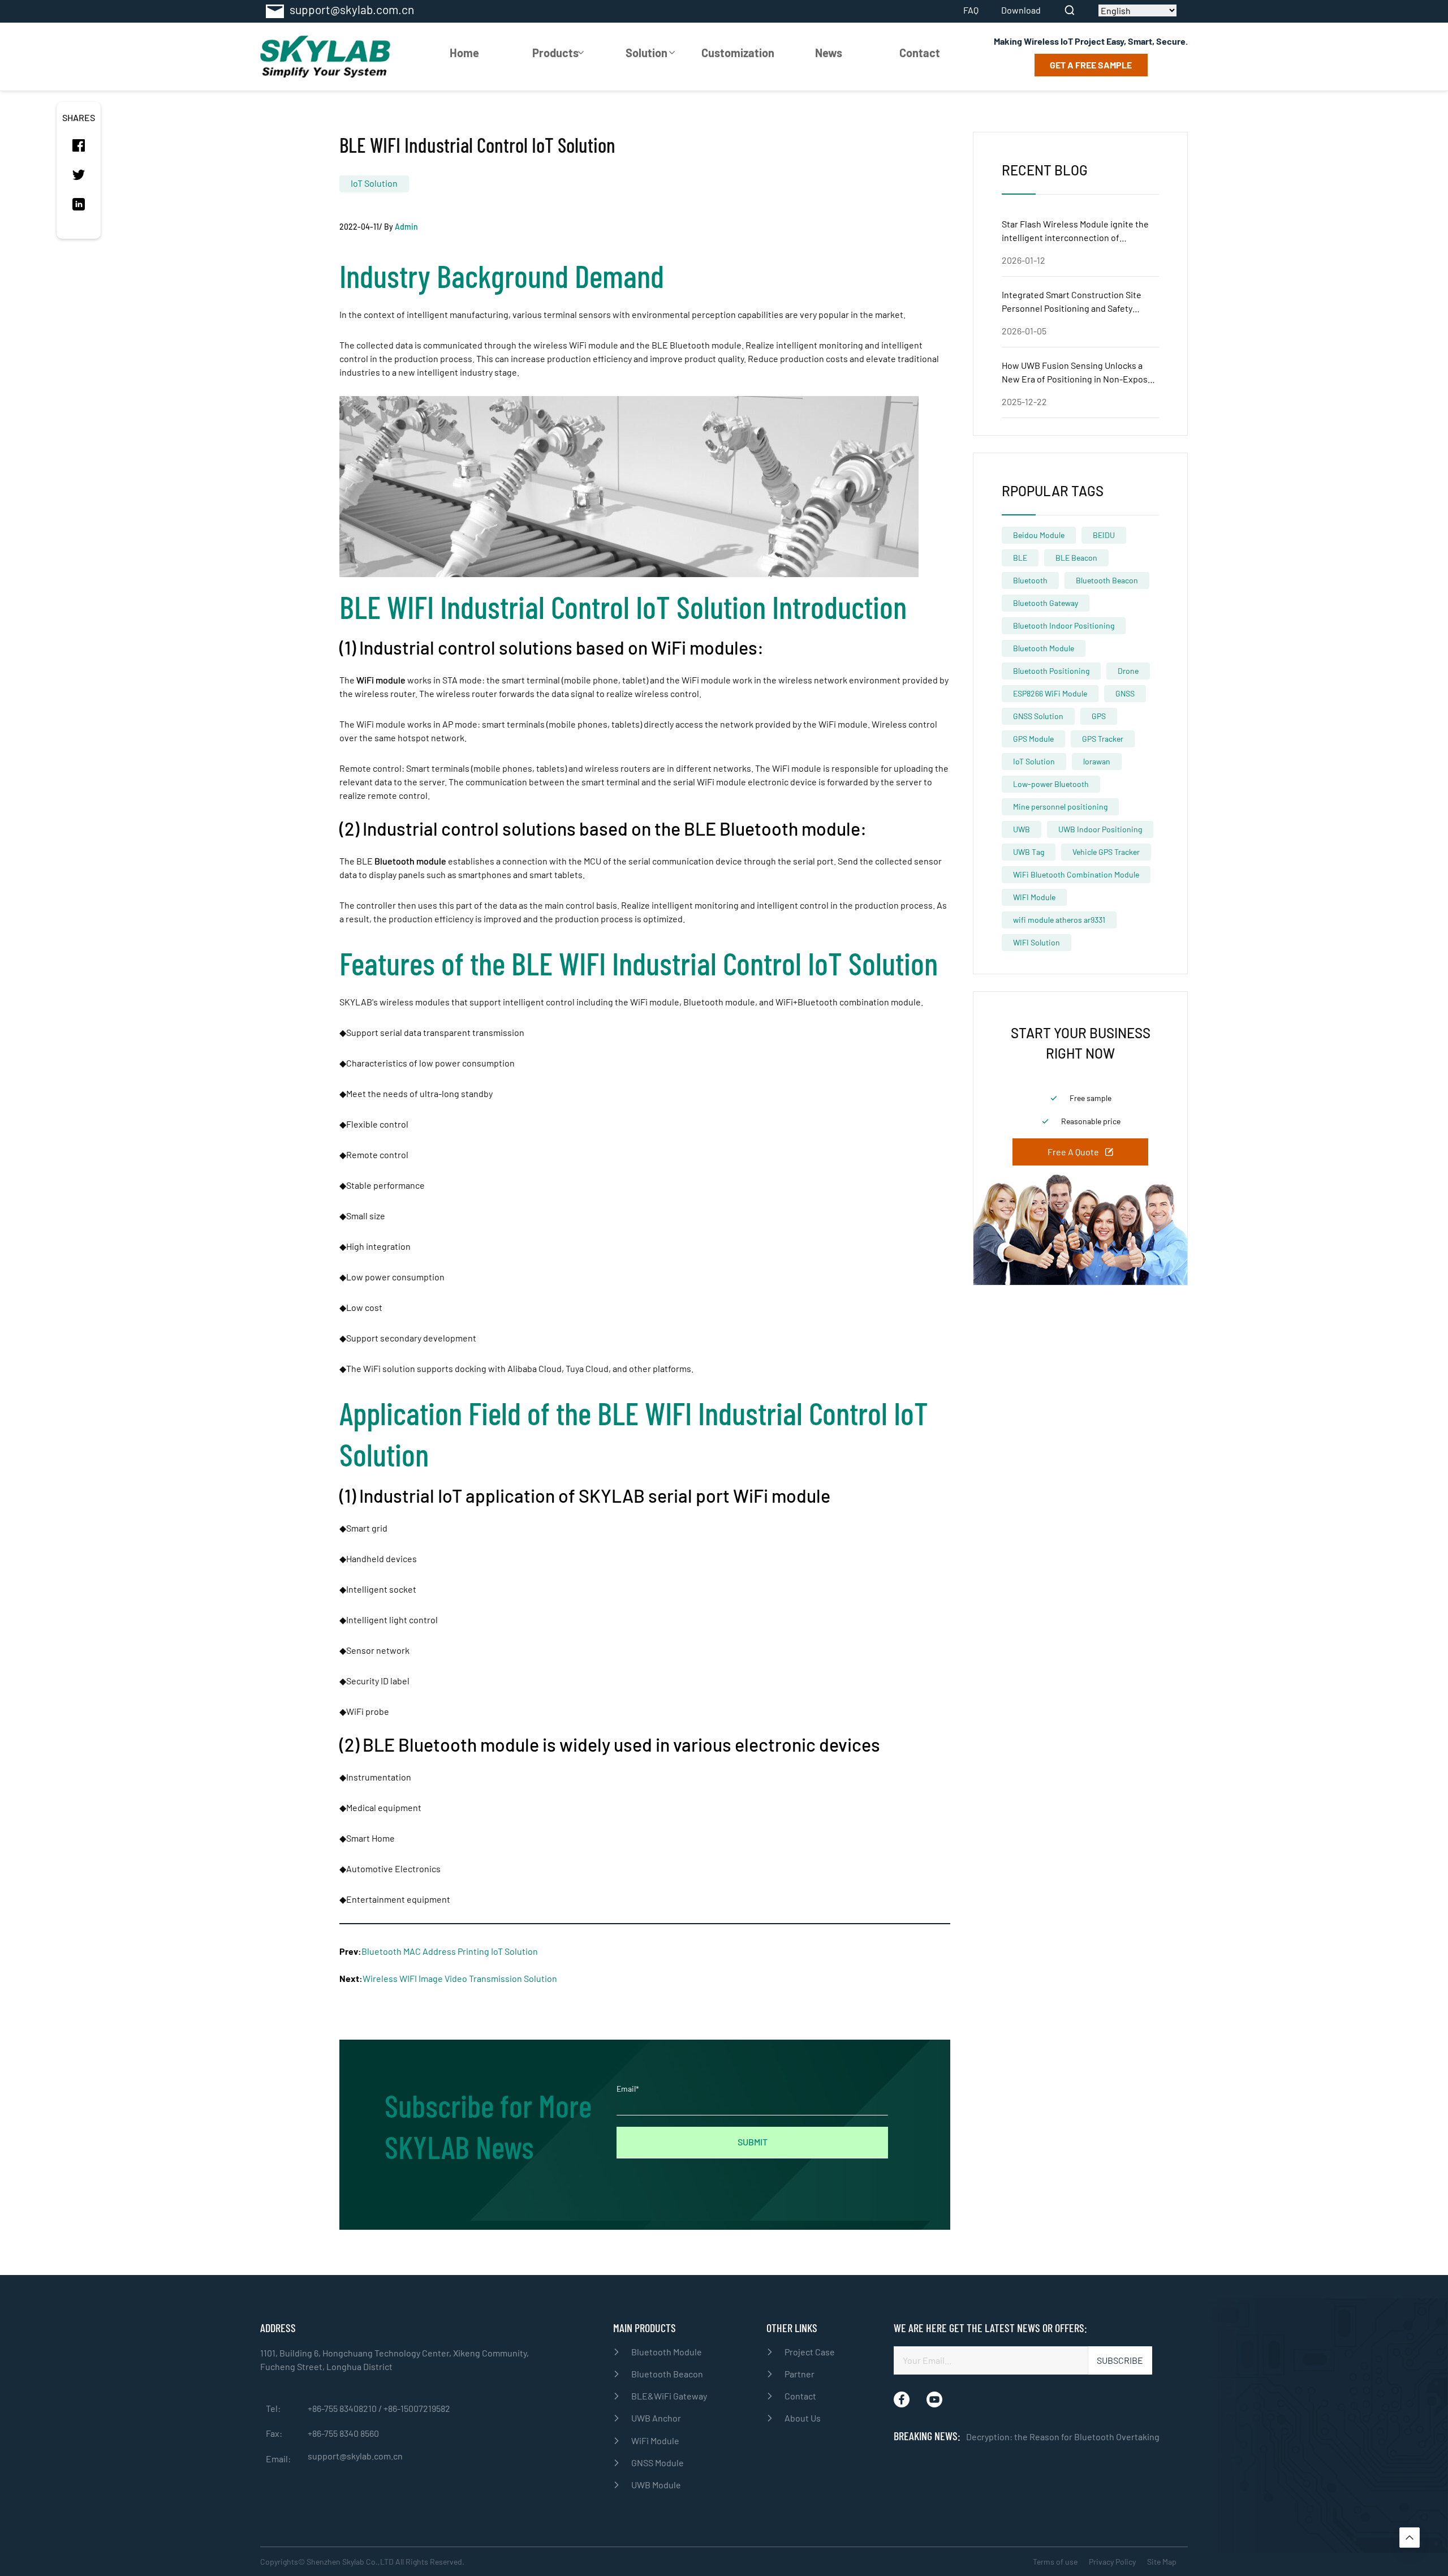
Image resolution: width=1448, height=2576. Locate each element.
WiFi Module (655, 2440)
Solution (647, 53)
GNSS (1125, 693)
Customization (738, 53)
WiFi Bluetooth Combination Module (1076, 874)
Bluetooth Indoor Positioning (1064, 625)
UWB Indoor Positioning (1100, 829)
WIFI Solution (1037, 942)
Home (464, 53)
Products (555, 53)
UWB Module (656, 2485)
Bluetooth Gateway (1046, 603)
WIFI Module (1034, 897)
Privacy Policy (1112, 2562)
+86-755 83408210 (343, 2408)
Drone (1128, 671)
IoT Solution (374, 183)
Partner (800, 2374)
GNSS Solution (1038, 716)
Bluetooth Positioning (1051, 671)
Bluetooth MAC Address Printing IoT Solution (450, 1951)
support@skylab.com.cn (355, 2456)
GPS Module (1033, 739)
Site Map (1162, 2562)
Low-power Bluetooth (1051, 784)
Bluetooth (1030, 580)
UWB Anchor (656, 2418)
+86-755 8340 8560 (343, 2433)
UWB (1022, 829)
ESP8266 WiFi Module (1050, 693)
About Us (803, 2418)
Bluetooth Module (1044, 648)
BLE (1020, 558)
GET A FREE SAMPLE (1091, 65)
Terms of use (1055, 2562)
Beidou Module (1039, 535)
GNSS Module (658, 2463)
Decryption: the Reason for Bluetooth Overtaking (1063, 2437)
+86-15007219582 (417, 2408)
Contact (920, 53)
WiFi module (381, 680)
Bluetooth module (410, 861)
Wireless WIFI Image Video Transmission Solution (460, 1978)
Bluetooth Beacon (1107, 580)
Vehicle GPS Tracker (1106, 852)
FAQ (971, 10)
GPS (1099, 716)
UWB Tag (1029, 852)
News (829, 53)
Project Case (810, 2352)
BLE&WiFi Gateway (669, 2396)
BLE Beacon (1076, 558)
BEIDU (1104, 535)
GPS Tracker (1103, 739)
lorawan (1097, 761)
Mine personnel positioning (1060, 807)
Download (1021, 10)
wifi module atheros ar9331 (1059, 920)
